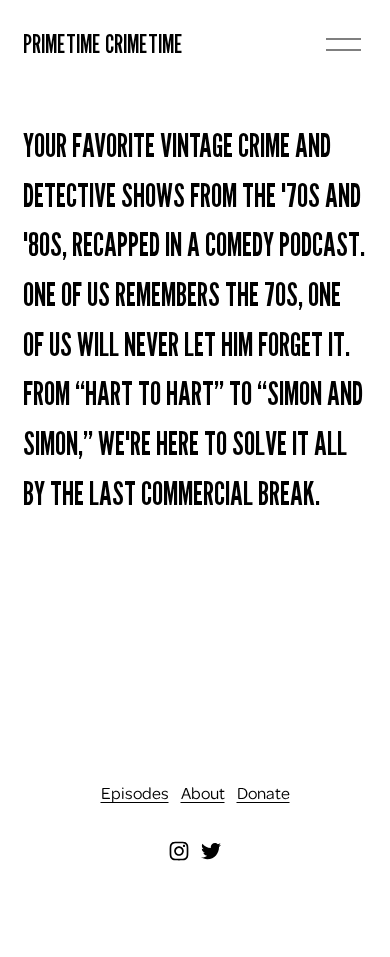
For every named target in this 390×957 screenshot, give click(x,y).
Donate (263, 792)
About (203, 792)
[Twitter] (211, 851)
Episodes (135, 792)
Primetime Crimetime (103, 43)
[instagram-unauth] (179, 851)
